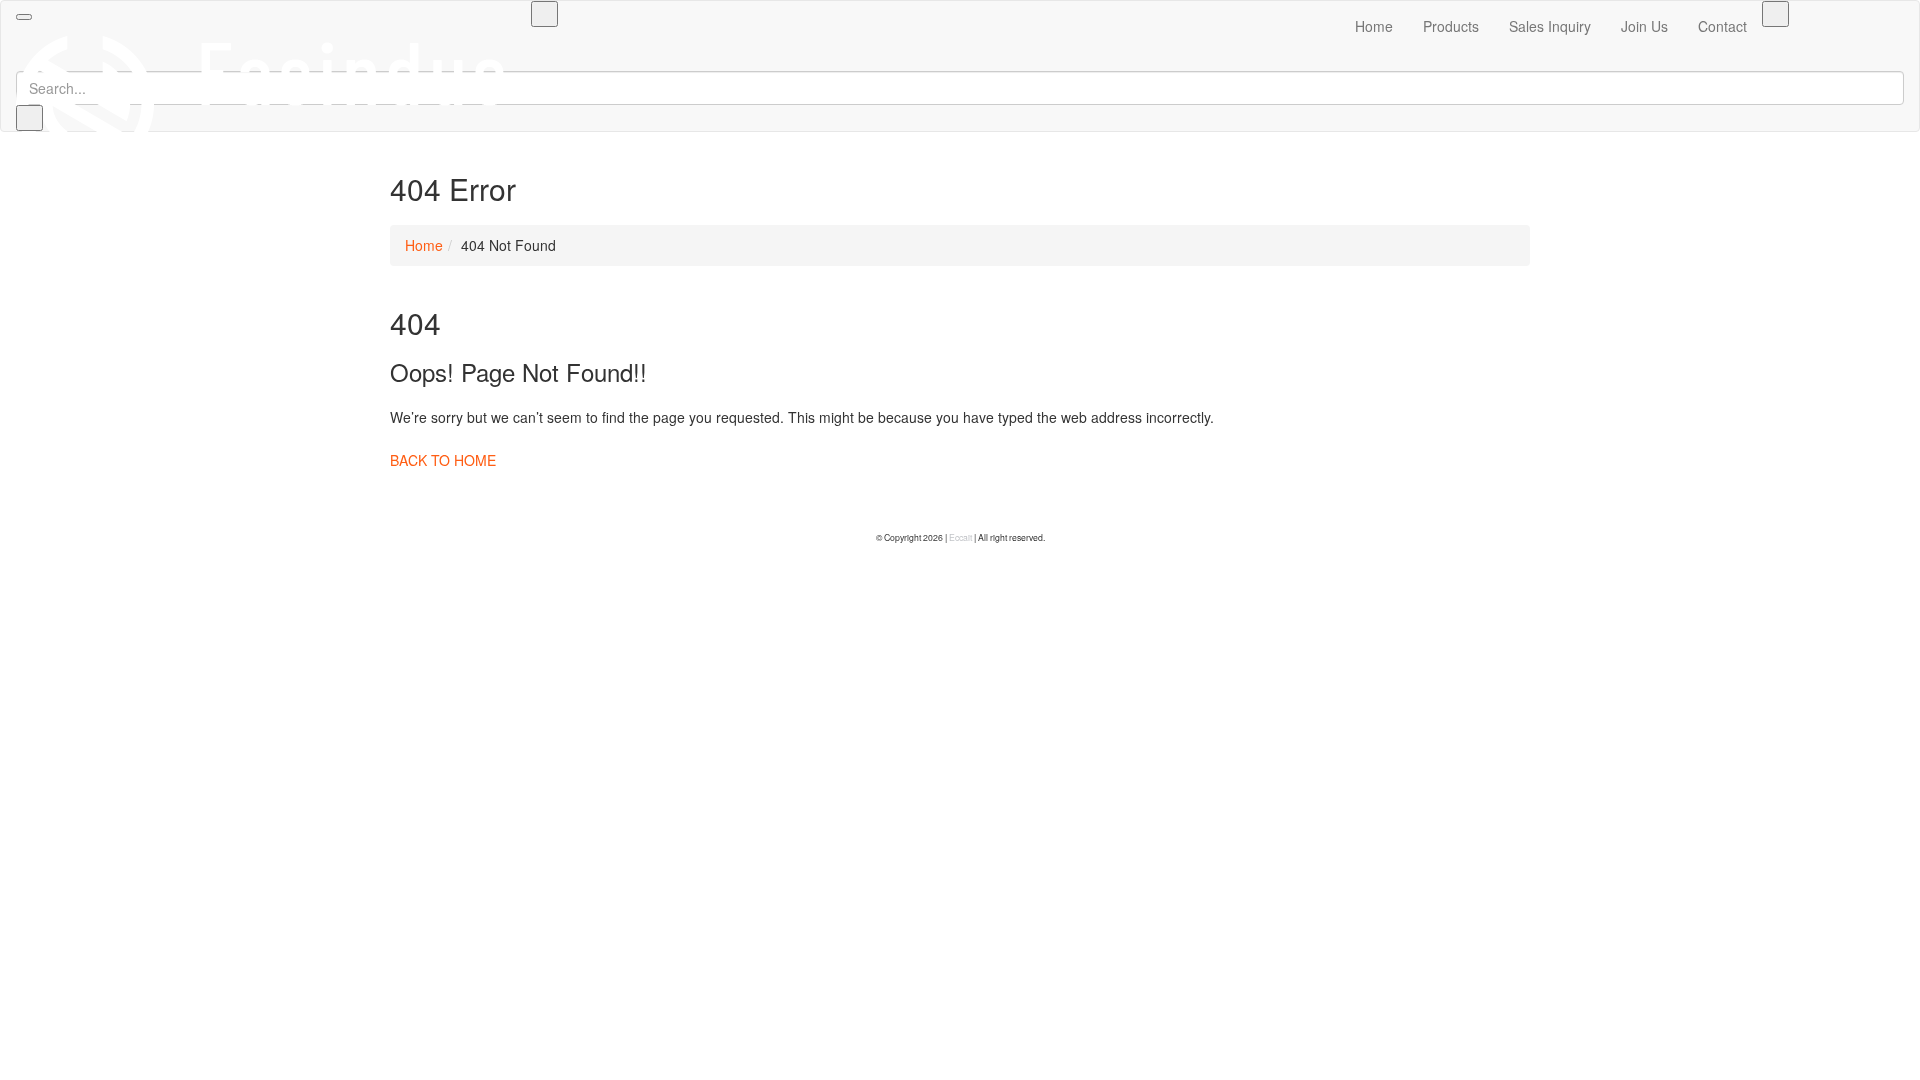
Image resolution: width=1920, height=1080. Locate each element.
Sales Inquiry (1550, 26)
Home (1374, 26)
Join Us (1644, 26)
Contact (1722, 26)
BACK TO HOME (443, 460)
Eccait (960, 537)
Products (1451, 26)
